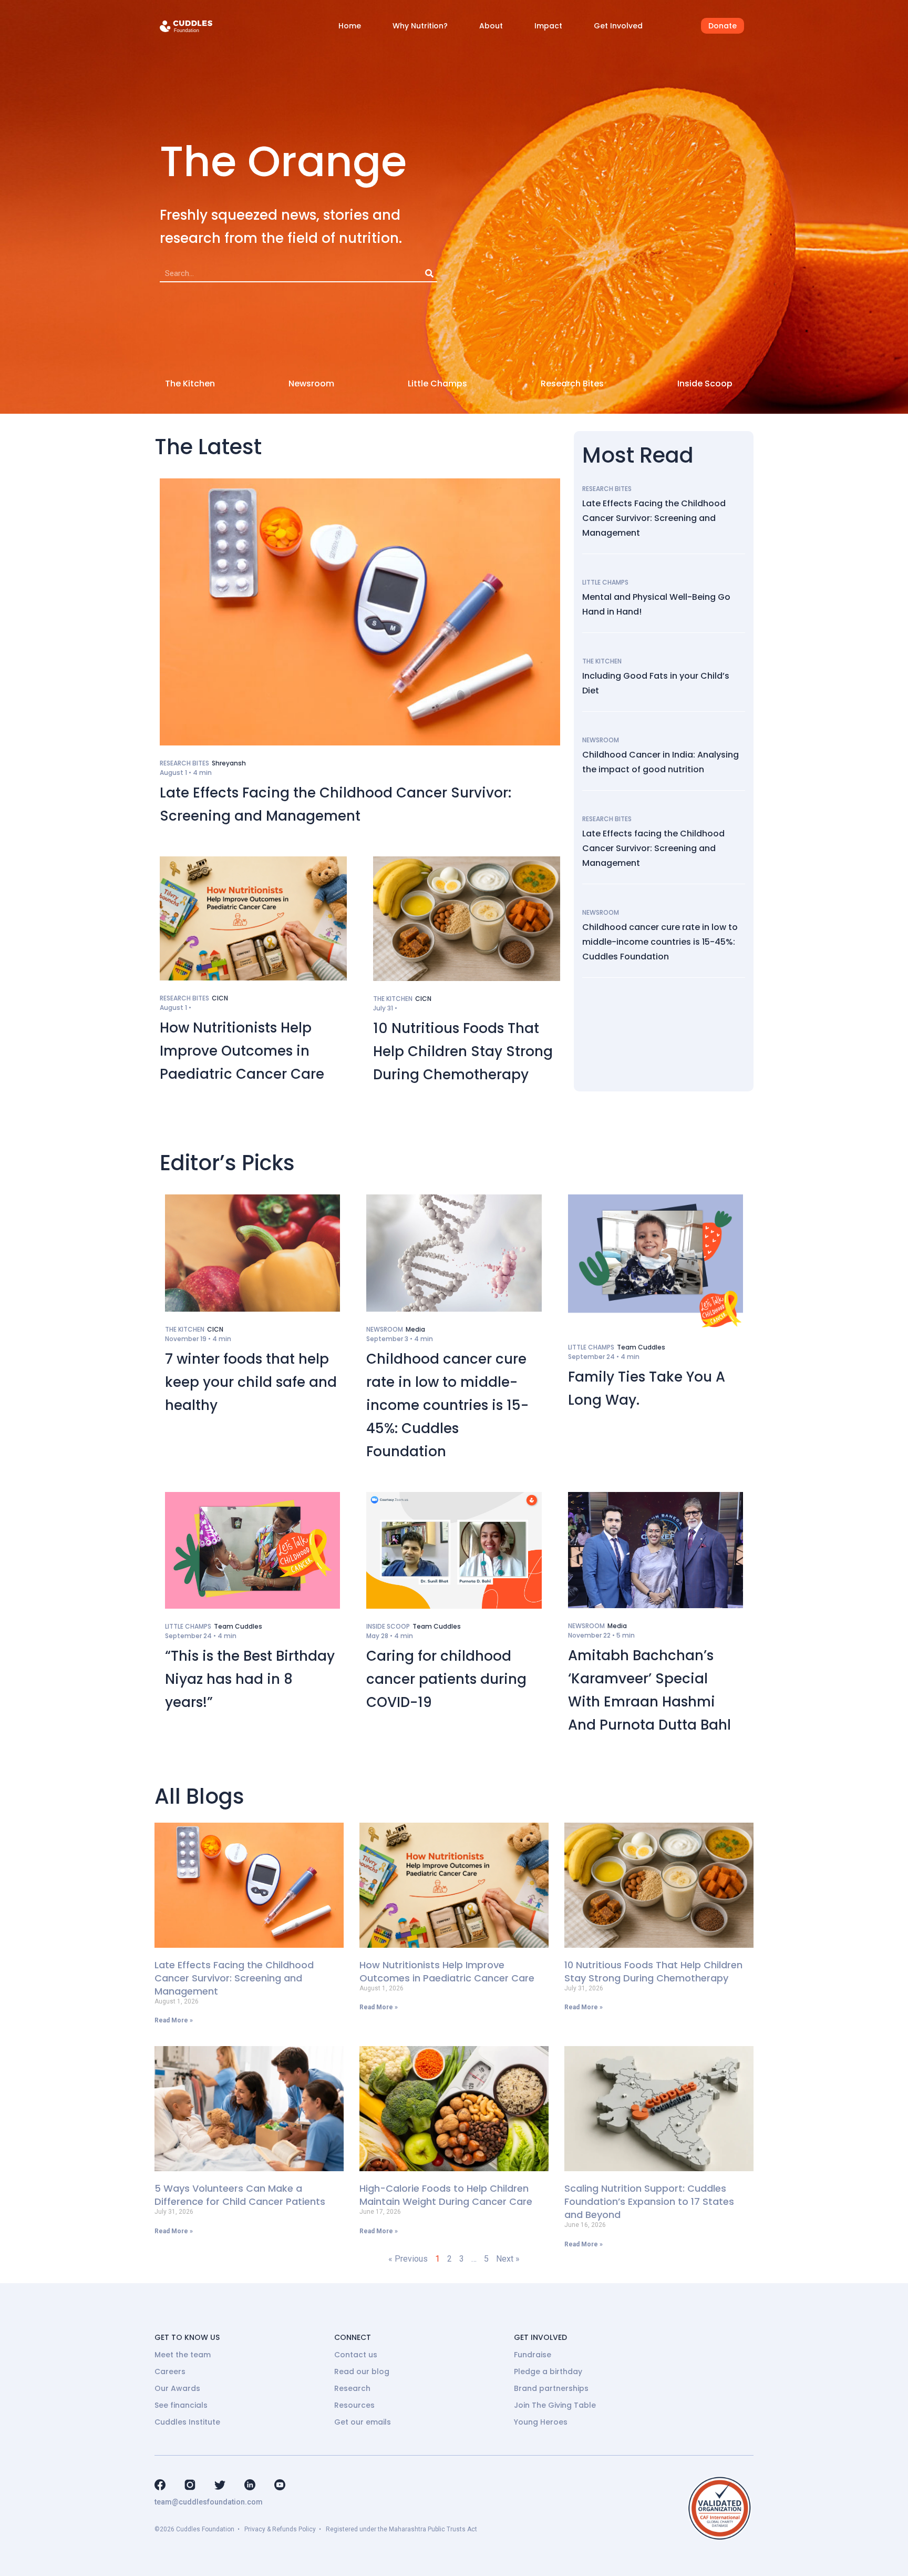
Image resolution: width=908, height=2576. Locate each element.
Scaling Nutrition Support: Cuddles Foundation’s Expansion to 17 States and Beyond (649, 2201)
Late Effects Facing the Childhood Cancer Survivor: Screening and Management (654, 518)
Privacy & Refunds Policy (280, 2529)
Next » (508, 2259)
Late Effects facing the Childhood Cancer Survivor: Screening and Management (653, 848)
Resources (354, 2405)
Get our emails (363, 2422)
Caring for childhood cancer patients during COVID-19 (446, 1679)
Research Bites (572, 384)
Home (350, 26)
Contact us (356, 2355)
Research (352, 2388)
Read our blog (362, 2371)
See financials (181, 2405)
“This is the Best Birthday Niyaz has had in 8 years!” (250, 1679)
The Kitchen (190, 384)
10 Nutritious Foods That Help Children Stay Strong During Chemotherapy (463, 1051)
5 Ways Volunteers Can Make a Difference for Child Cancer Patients (240, 2195)
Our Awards (177, 2388)
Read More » (174, 2020)
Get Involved (618, 26)
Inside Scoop (705, 384)
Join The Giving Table (555, 2405)
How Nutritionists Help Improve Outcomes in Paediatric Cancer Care (242, 1051)
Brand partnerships (551, 2388)
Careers (170, 2371)
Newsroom (311, 384)
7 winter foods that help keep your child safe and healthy (251, 1382)
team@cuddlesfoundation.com (209, 2502)
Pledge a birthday (548, 2371)
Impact (548, 26)
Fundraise (533, 2355)
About (491, 26)
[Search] (429, 273)
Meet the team (183, 2355)
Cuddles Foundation (205, 2529)
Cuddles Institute (187, 2422)
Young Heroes (541, 2422)
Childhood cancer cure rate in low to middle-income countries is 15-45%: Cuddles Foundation (660, 942)
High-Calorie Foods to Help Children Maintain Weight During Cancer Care (446, 2195)
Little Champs (437, 384)
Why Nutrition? (420, 26)
